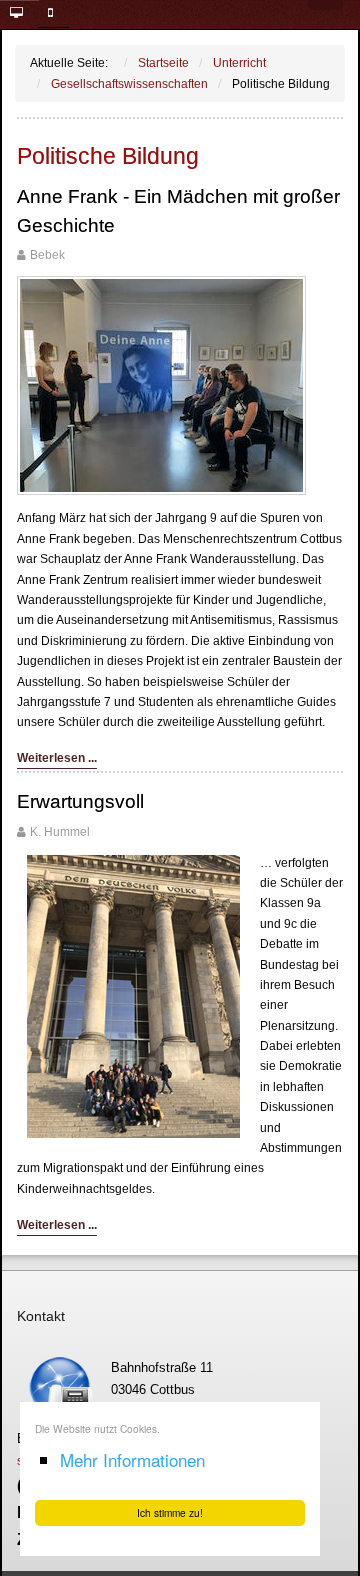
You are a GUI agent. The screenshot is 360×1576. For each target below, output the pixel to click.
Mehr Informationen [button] (132, 1459)
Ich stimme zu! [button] (170, 1512)
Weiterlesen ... (57, 758)
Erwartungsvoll (80, 801)
